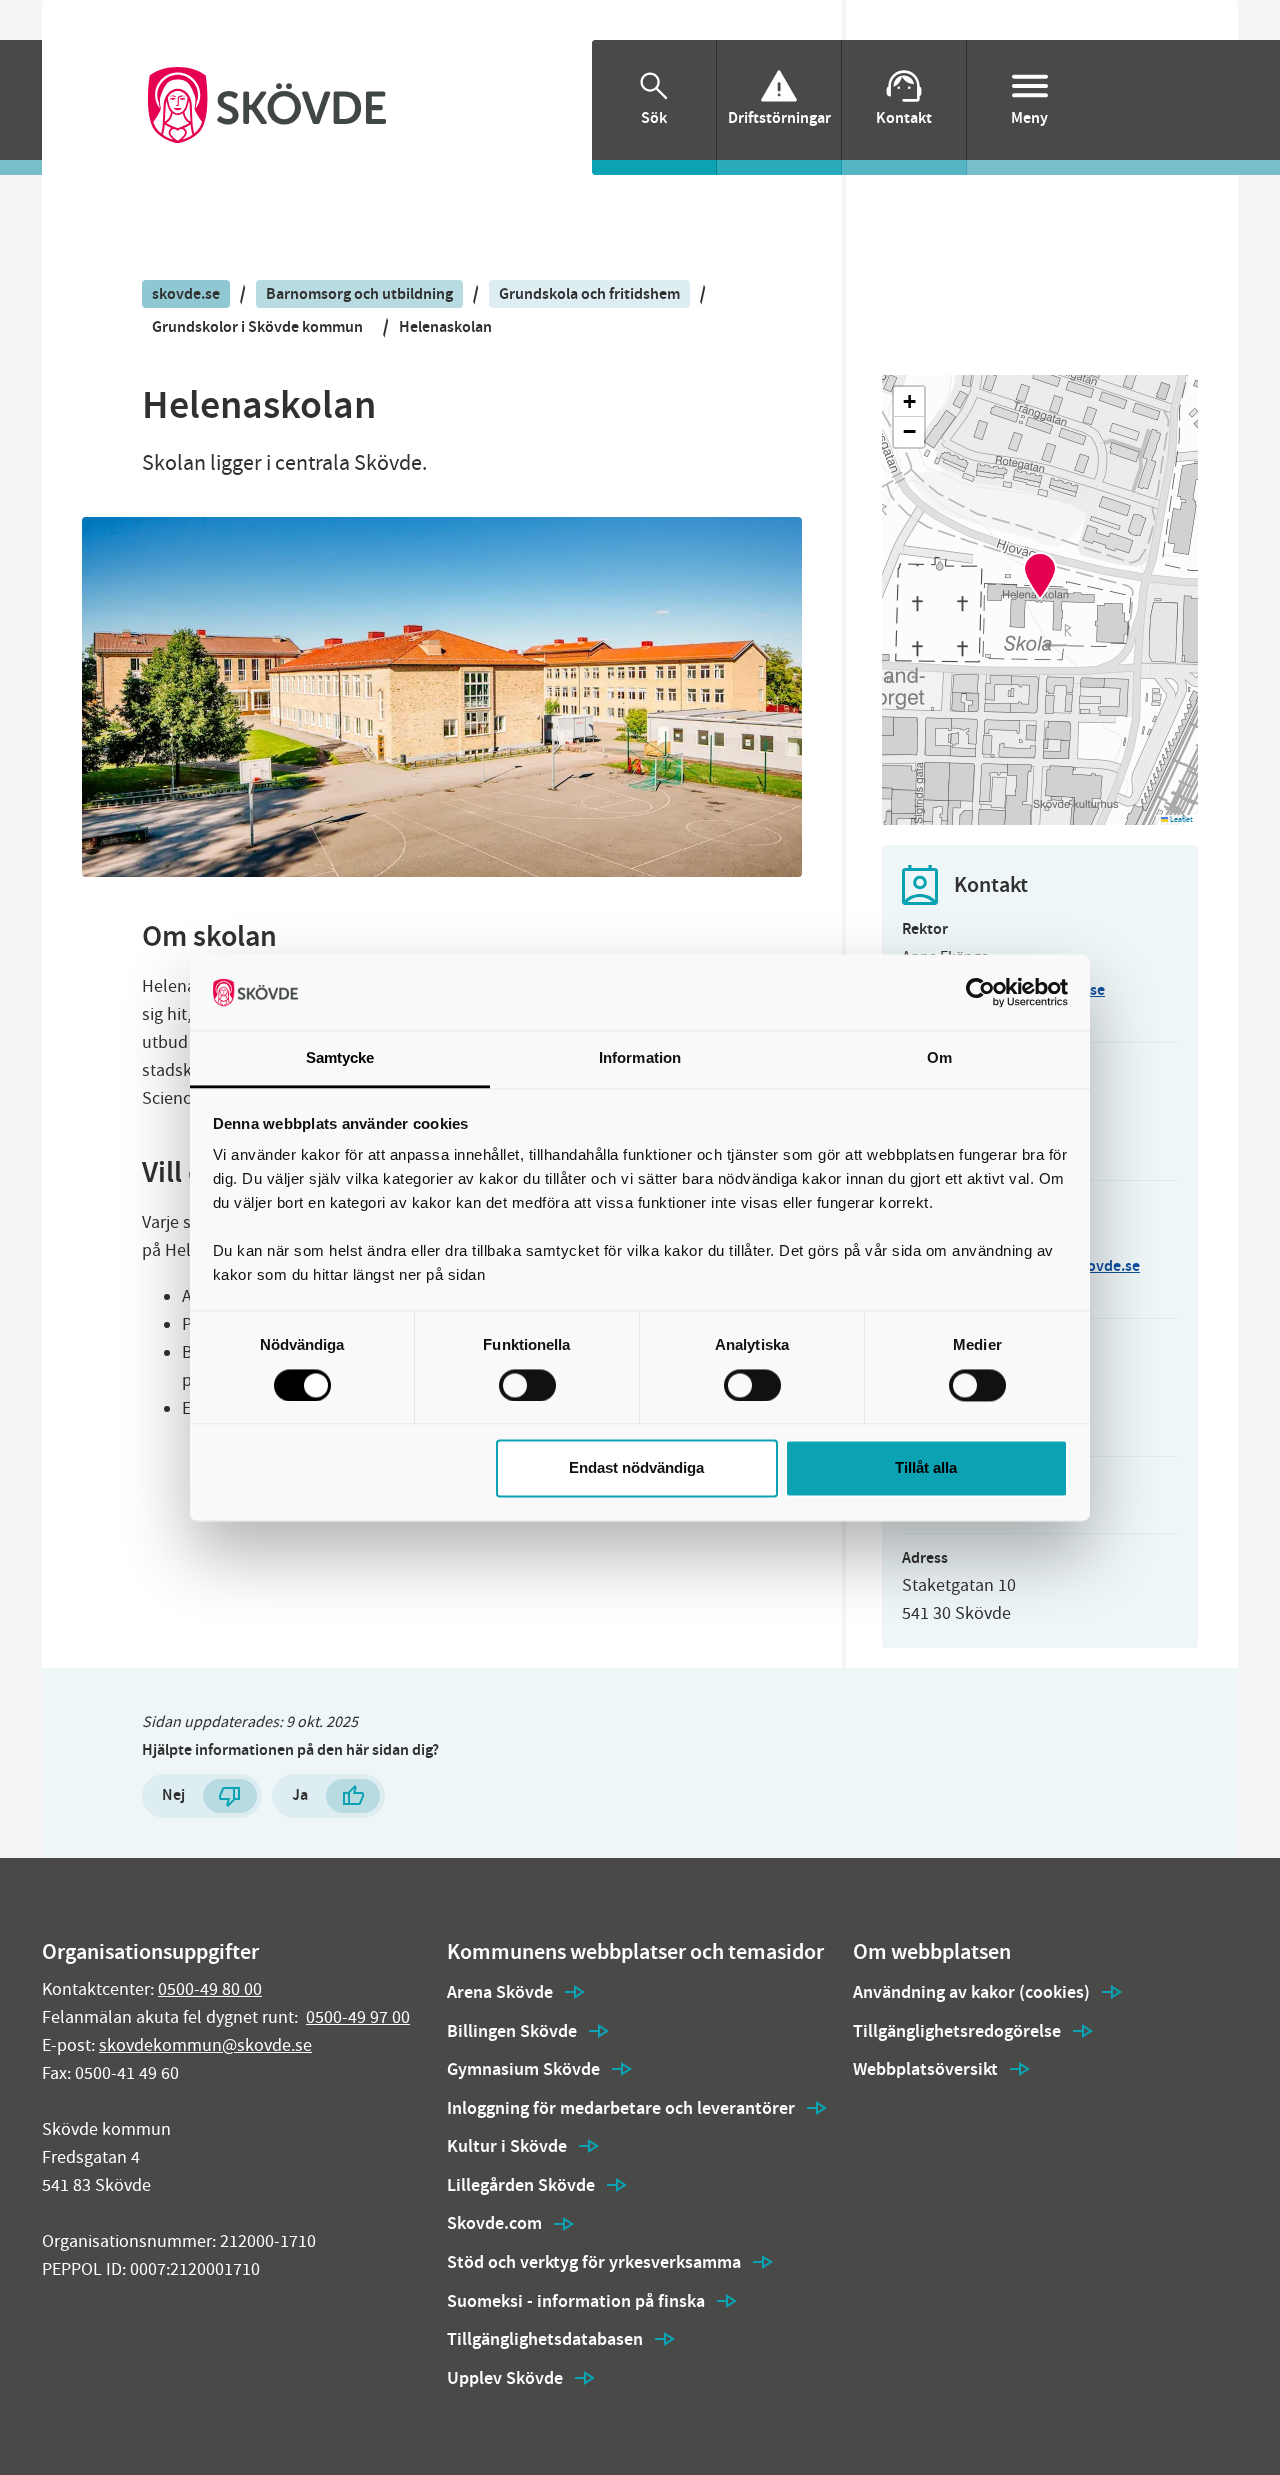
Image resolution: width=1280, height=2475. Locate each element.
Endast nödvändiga (636, 1468)
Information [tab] (640, 1058)
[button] (1040, 576)
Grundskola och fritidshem (589, 293)
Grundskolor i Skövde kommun (257, 326)
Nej (173, 1794)
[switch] (527, 1385)
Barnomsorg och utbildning (359, 293)
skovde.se (186, 293)
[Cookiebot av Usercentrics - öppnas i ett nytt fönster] (980, 992)
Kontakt (904, 117)
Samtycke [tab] (340, 1058)
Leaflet (1180, 819)
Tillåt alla (926, 1468)
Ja (300, 1794)
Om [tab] (939, 1058)
